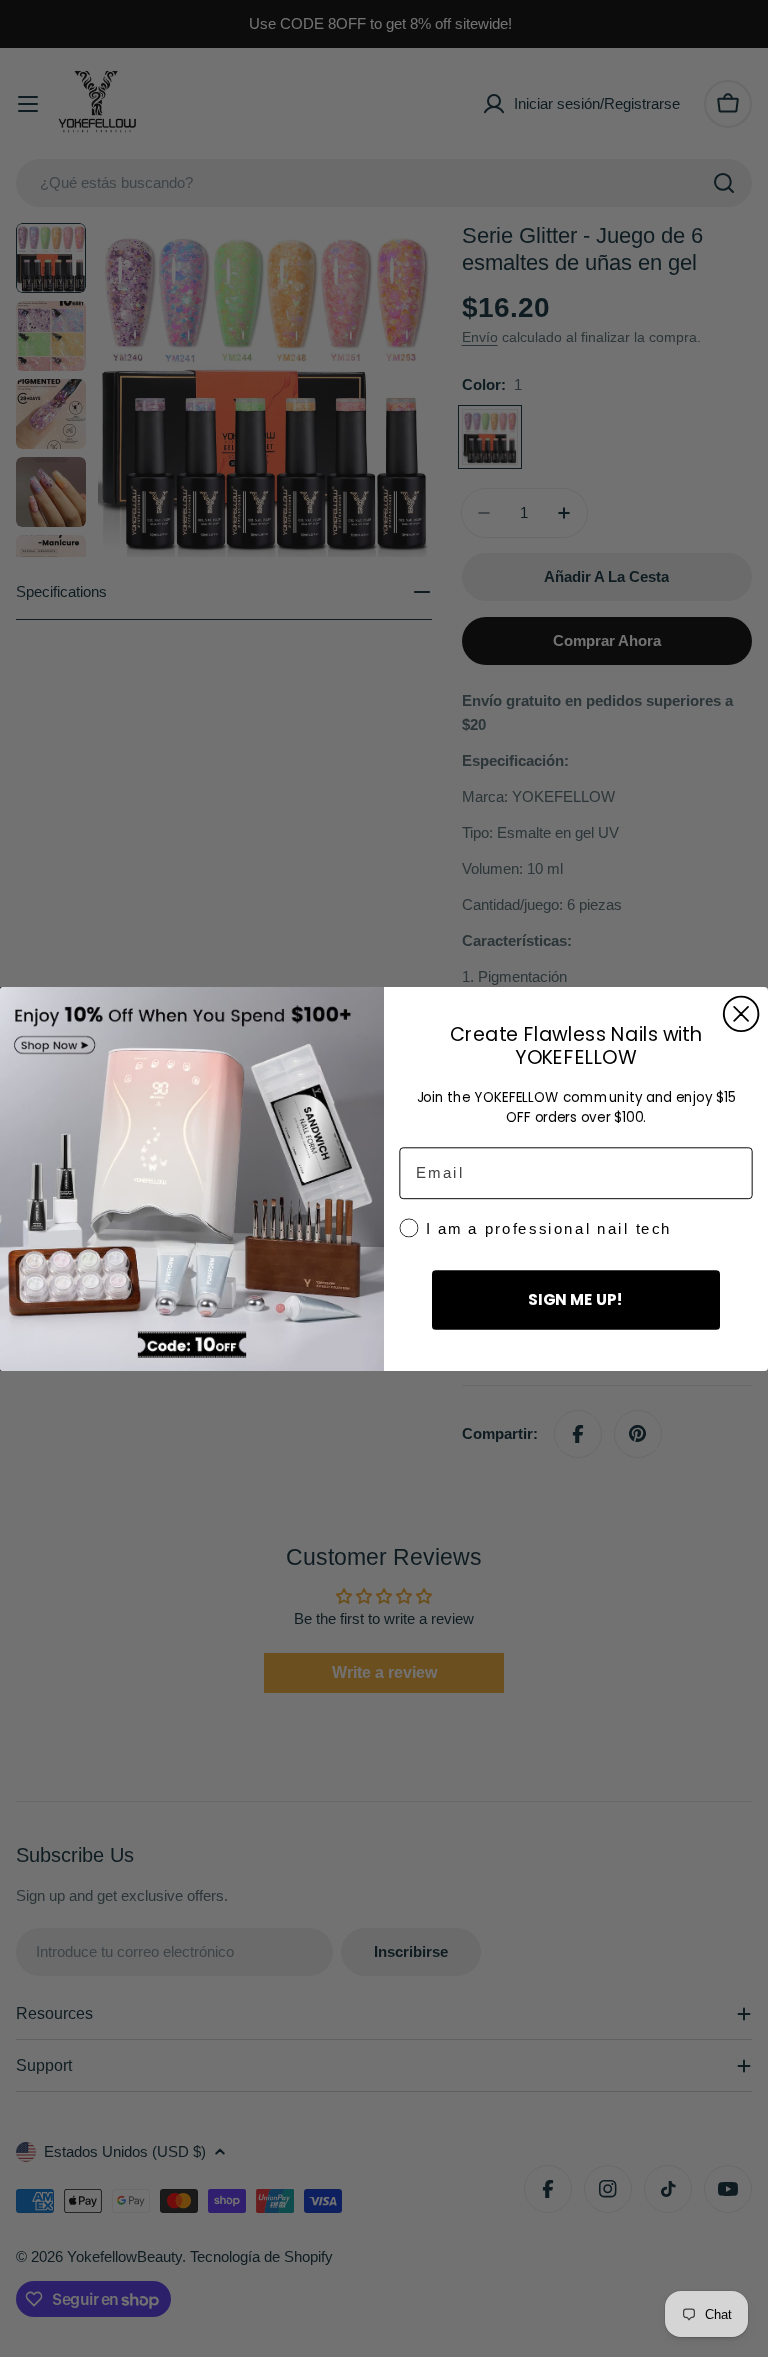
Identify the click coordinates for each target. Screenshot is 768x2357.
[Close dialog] (741, 1013)
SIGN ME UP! (575, 1299)
